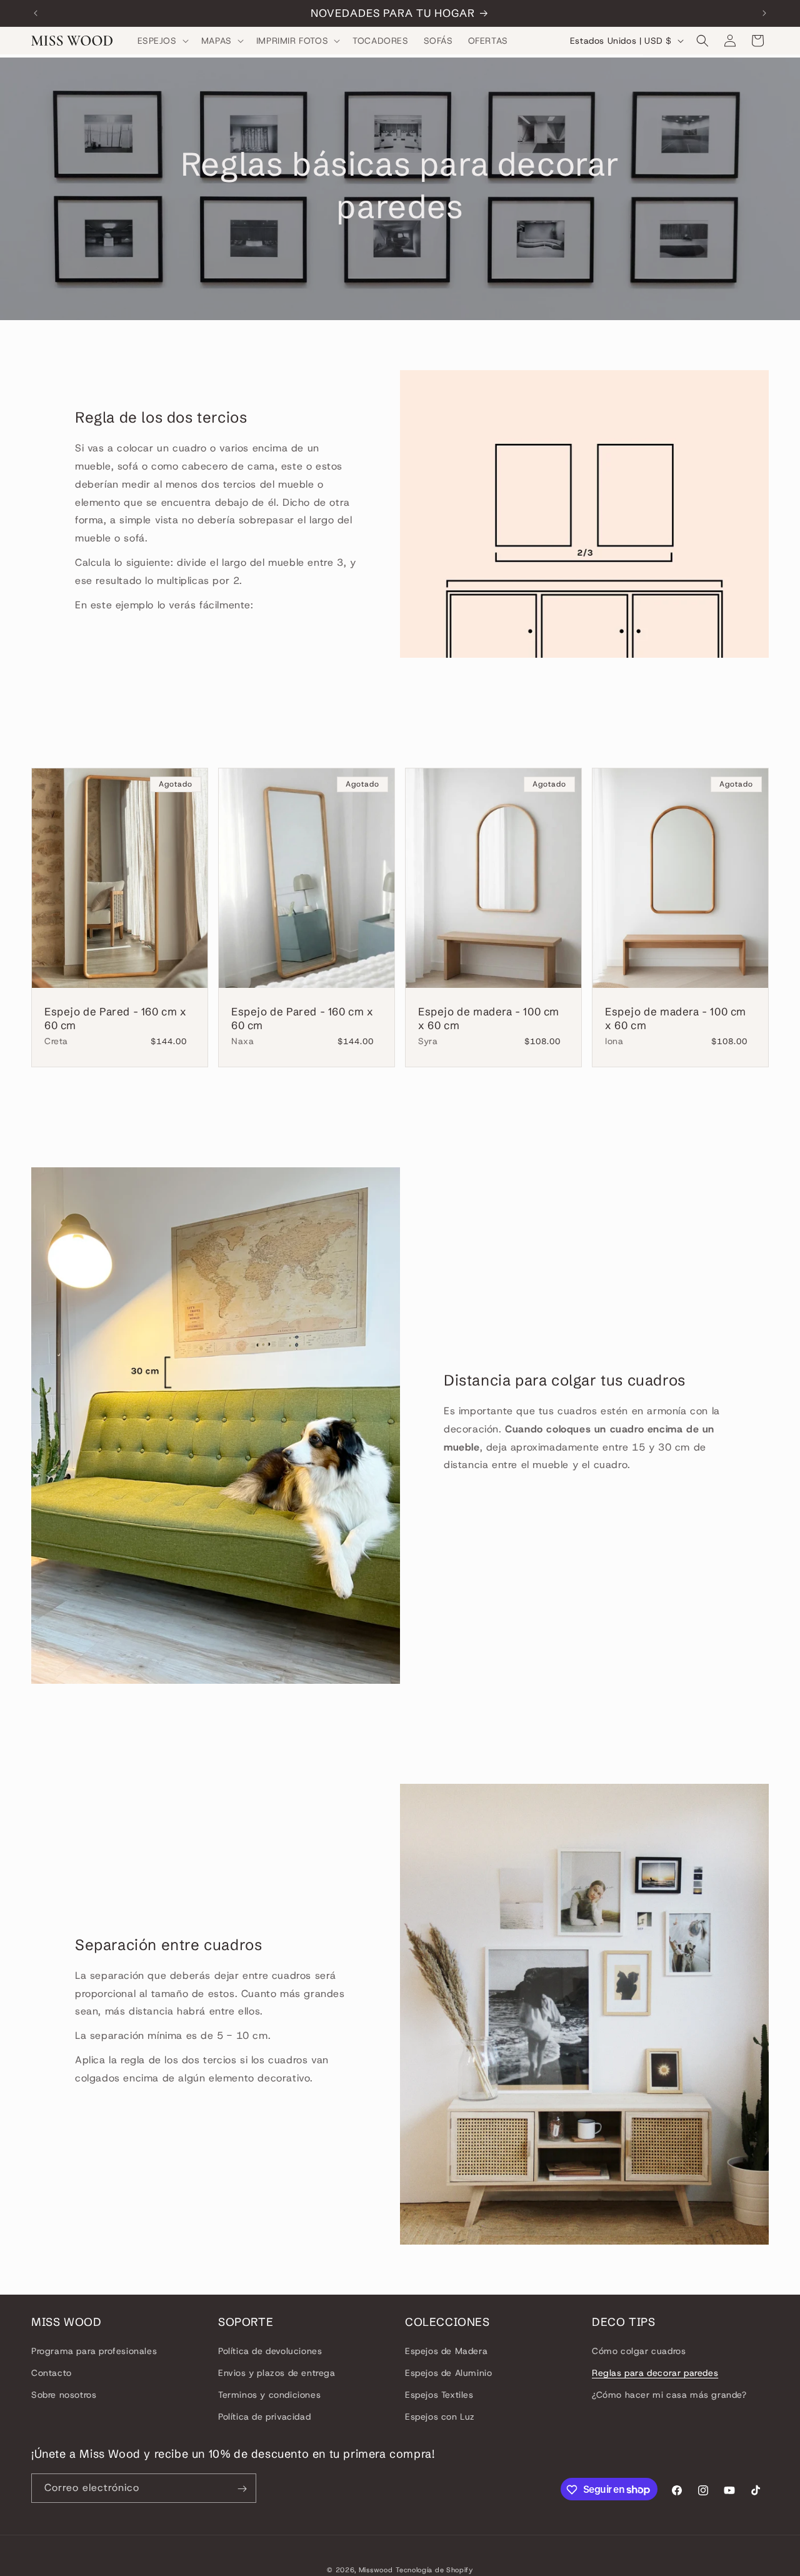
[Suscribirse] (242, 2489)
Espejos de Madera (446, 2350)
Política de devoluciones (270, 2350)
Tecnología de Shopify (434, 2570)
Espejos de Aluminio (448, 2373)
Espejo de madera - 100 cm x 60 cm (489, 1018)
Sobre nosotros (64, 2395)
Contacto (52, 2373)
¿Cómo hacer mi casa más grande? (669, 2395)
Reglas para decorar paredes (655, 2373)
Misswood (376, 2570)
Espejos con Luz (440, 2417)
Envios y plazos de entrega (277, 2373)
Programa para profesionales (94, 2350)
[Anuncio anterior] (36, 13)
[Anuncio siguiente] (764, 13)
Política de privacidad (264, 2417)
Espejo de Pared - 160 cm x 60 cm (116, 1018)
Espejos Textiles (439, 2395)
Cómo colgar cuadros (639, 2350)
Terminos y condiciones (269, 2395)
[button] (162, 41)
